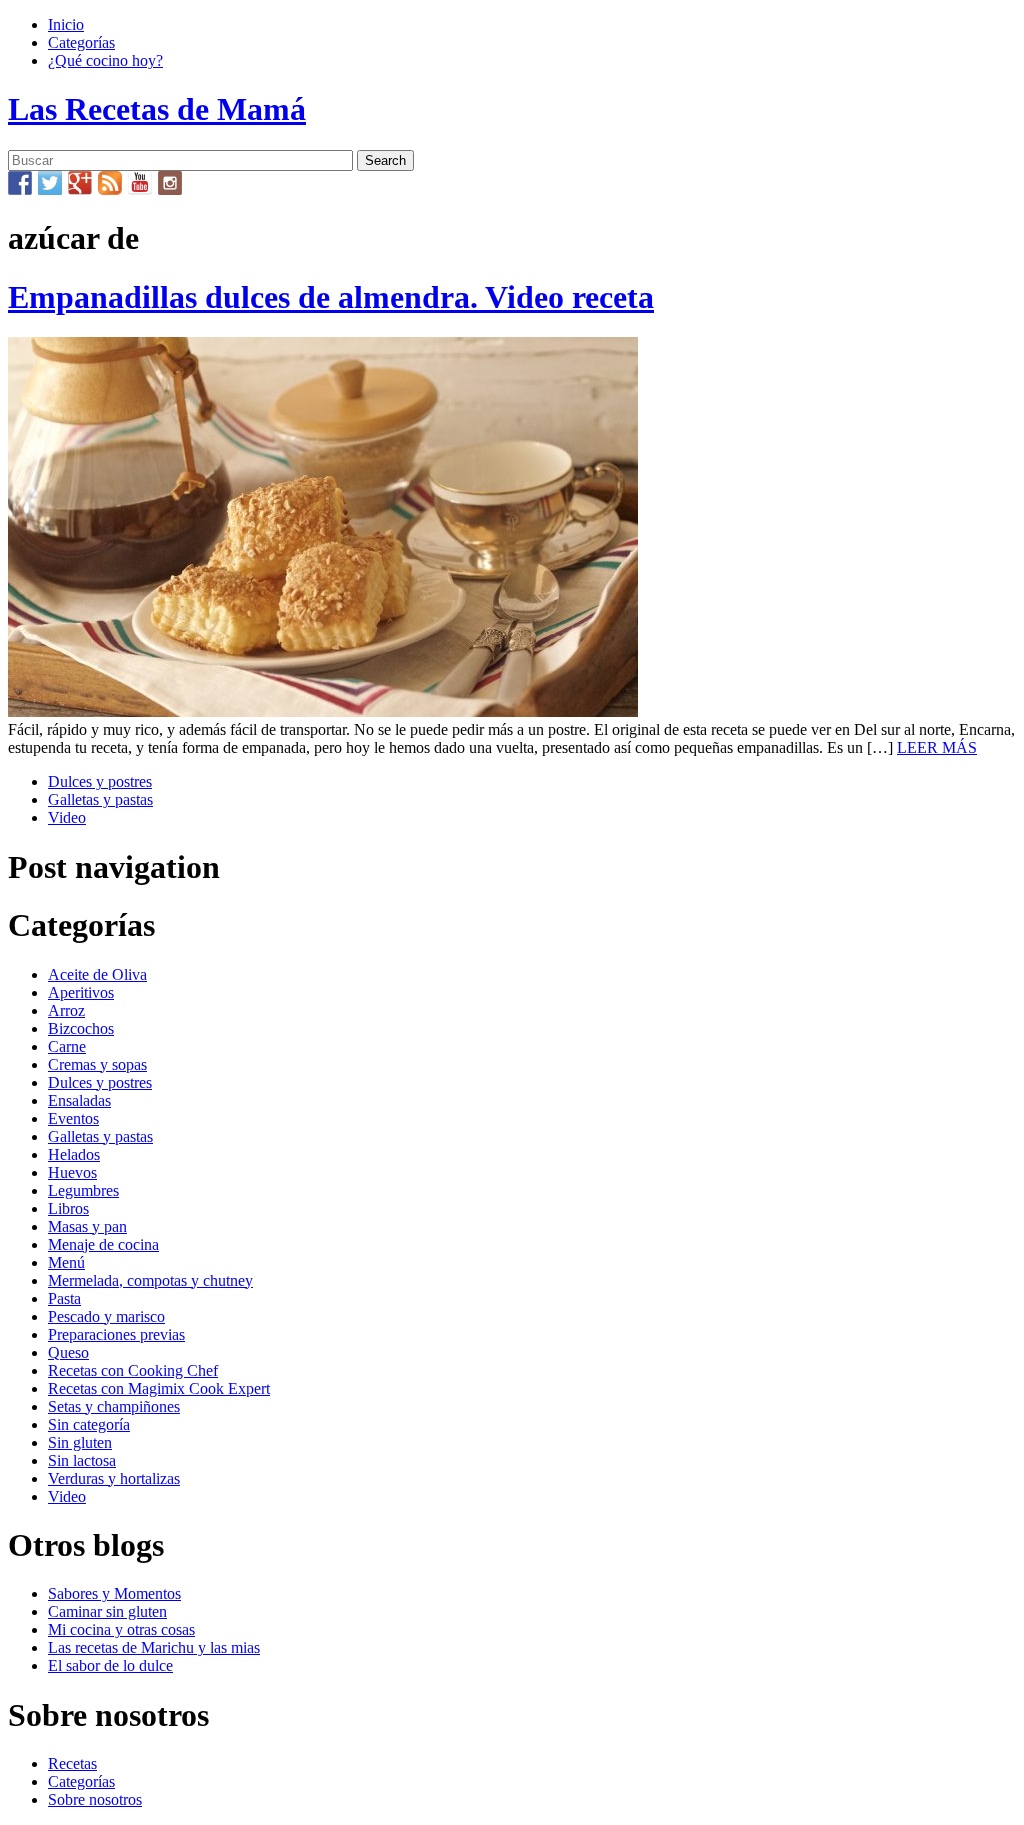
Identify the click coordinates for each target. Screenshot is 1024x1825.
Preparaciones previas (116, 1334)
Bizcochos (81, 1028)
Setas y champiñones (114, 1406)
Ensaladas (79, 1100)
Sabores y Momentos (114, 1593)
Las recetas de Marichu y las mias (154, 1647)
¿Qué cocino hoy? (105, 60)
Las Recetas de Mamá (157, 109)
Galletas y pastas (100, 799)
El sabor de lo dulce (110, 1665)
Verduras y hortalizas (114, 1478)
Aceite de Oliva (97, 974)
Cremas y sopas (97, 1064)
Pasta (64, 1298)
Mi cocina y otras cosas (121, 1629)
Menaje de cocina (103, 1244)
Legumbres (83, 1190)
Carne (67, 1046)
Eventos (73, 1118)
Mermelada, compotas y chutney (150, 1280)
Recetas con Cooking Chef (133, 1370)
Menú (66, 1262)
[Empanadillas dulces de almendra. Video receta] (323, 711)
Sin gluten (80, 1442)
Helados (74, 1154)
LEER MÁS (937, 747)
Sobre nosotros (95, 1799)
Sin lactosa (82, 1460)
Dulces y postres (100, 781)
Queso (68, 1352)
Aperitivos (81, 992)
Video (67, 817)
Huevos (72, 1172)
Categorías (81, 42)
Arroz (66, 1010)
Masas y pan (87, 1226)
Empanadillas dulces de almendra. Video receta (331, 297)
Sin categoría (89, 1424)
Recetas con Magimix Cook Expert (159, 1388)
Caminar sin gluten (107, 1611)
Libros (68, 1208)
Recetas (72, 1763)
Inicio (66, 24)
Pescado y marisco (106, 1316)
